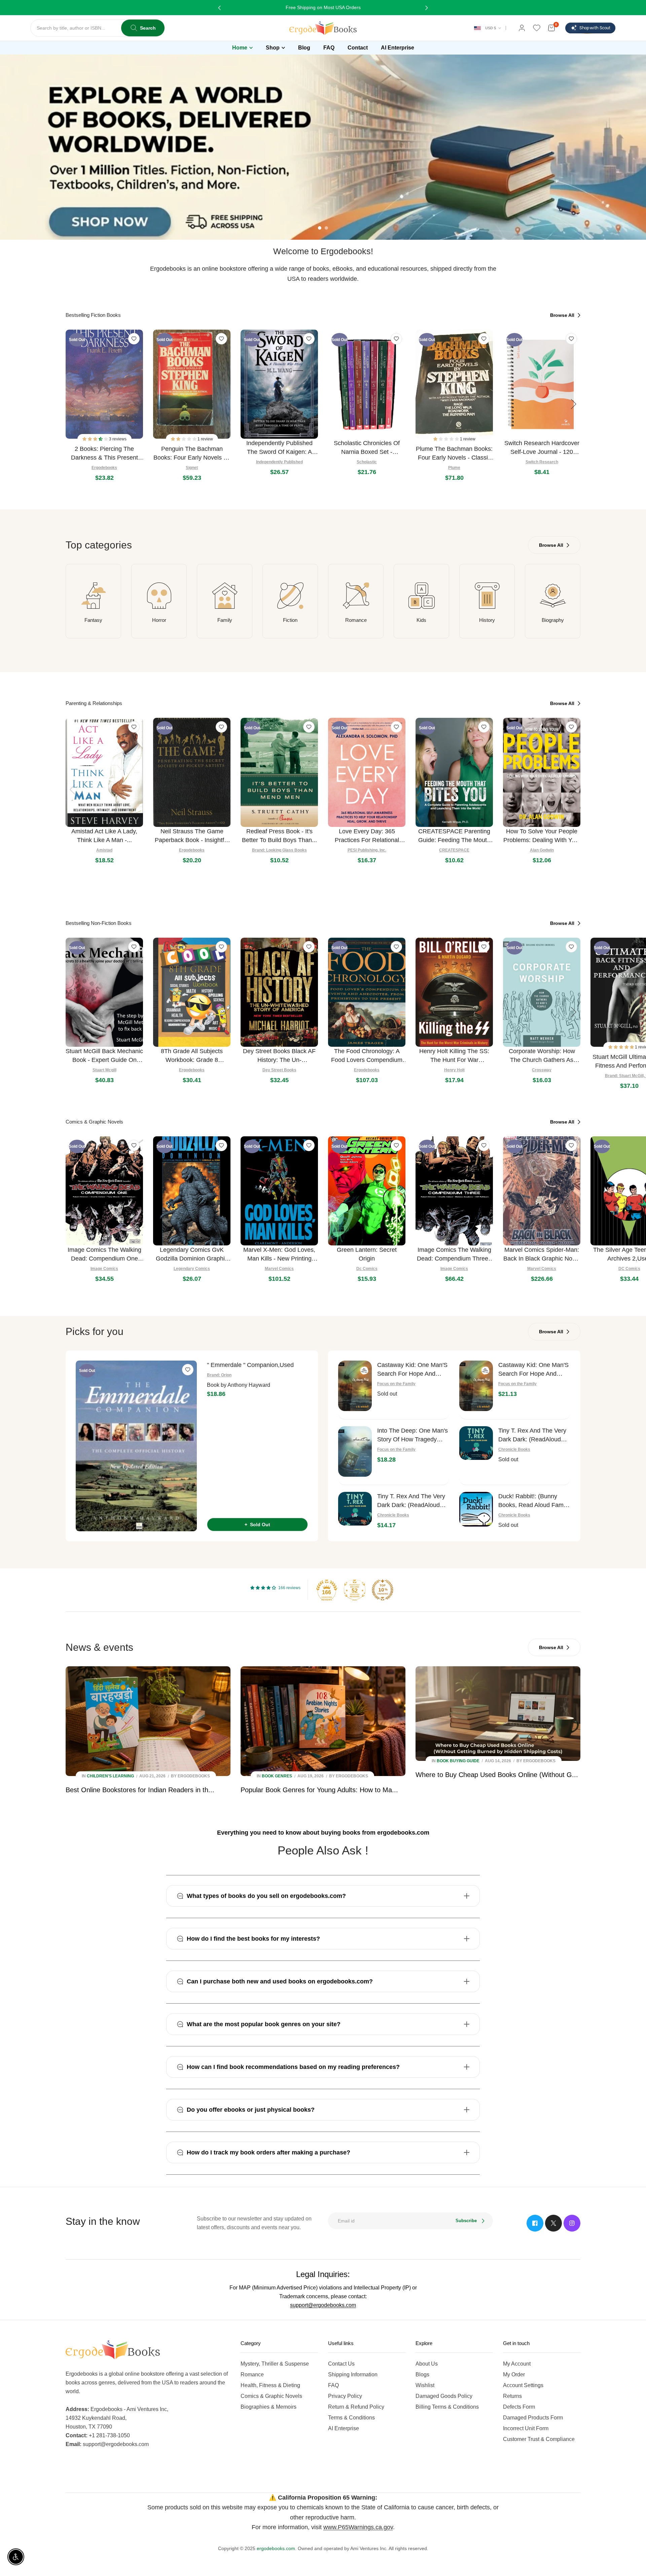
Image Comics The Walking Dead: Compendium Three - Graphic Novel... (454, 1255)
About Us (427, 2364)
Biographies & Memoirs (268, 2407)
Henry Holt (454, 1070)
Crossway (542, 1070)
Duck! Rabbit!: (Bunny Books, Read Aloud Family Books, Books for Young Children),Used (534, 1501)
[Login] (522, 28)
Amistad (104, 850)
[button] (96, 439)
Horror (159, 620)
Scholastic (367, 462)
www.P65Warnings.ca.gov (358, 2527)
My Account (517, 2364)
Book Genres (277, 1776)
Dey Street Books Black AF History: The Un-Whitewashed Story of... (279, 1056)
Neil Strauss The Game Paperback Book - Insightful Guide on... (192, 836)
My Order (514, 2374)
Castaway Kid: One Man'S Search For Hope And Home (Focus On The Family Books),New (533, 1370)
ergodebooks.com (276, 2548)
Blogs (422, 2374)
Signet (192, 468)
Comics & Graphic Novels (271, 2396)
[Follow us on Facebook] (535, 2223)
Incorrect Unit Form (526, 2428)
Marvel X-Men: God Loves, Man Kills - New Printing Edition (279, 1255)
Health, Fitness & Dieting (270, 2385)
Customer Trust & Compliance (539, 2439)
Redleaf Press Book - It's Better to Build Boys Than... (279, 836)
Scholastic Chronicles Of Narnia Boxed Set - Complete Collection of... (367, 448)
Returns (512, 2396)
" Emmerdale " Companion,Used (250, 1365)
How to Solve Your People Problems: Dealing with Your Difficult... (542, 836)
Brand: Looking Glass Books (279, 850)
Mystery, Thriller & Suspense (275, 2364)
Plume (454, 468)
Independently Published (279, 462)
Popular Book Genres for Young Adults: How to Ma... (319, 1790)
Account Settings (523, 2385)
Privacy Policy (345, 2396)
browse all (563, 315)
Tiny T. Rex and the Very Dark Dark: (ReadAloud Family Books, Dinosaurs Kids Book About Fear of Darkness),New (411, 1501)
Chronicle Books (514, 1449)
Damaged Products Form (533, 2418)
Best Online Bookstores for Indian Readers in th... (140, 1790)
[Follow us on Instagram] (572, 2223)
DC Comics (629, 1269)
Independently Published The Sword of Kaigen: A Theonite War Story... (279, 448)
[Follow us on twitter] (553, 2223)
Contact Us (341, 2364)
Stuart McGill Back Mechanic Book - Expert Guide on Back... (104, 1056)
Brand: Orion (219, 1375)
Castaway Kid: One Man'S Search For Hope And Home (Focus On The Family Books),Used (412, 1370)
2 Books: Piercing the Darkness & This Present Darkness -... (104, 454)
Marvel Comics (279, 1269)
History (487, 620)
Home (240, 48)
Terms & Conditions (351, 2418)
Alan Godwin (542, 850)
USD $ (491, 28)
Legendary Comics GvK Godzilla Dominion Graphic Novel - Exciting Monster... (192, 1255)
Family (225, 620)
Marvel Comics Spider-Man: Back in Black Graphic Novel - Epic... (542, 1255)
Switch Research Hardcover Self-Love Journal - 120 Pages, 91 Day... (542, 448)
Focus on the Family (396, 1384)
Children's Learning (110, 1776)
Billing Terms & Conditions (447, 2407)
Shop (273, 48)
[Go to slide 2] (326, 228)
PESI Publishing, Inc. (367, 850)
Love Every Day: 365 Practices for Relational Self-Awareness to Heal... (367, 836)
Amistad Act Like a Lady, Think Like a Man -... (104, 836)
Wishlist (425, 2385)
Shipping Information (353, 2374)
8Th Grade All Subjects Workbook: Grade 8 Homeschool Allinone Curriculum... (192, 1056)
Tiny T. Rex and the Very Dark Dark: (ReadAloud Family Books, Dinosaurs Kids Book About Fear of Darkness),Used (532, 1435)
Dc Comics (367, 1269)
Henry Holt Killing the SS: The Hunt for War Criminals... (454, 1056)
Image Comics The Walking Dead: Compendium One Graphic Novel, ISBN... (104, 1255)
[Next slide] (574, 404)
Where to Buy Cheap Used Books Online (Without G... (497, 1775)
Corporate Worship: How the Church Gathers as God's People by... (542, 1056)
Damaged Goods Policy (444, 2396)
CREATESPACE (454, 850)
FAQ (333, 2385)
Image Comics (104, 1269)
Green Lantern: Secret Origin (367, 1254)
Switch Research (542, 462)
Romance (356, 620)
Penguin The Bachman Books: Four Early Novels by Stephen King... (192, 454)
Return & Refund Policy (356, 2407)
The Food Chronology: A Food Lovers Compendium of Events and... (367, 1056)
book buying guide (458, 1761)
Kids (421, 620)
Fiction (290, 620)
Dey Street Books (279, 1070)
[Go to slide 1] (320, 228)
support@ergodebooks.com (323, 2305)
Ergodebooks (104, 468)
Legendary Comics (192, 1269)
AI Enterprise (344, 2428)
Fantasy (93, 620)
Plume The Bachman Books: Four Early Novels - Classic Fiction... (454, 454)
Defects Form (519, 2407)
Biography (553, 620)
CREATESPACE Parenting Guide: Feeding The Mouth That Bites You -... (454, 836)
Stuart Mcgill (104, 1070)
